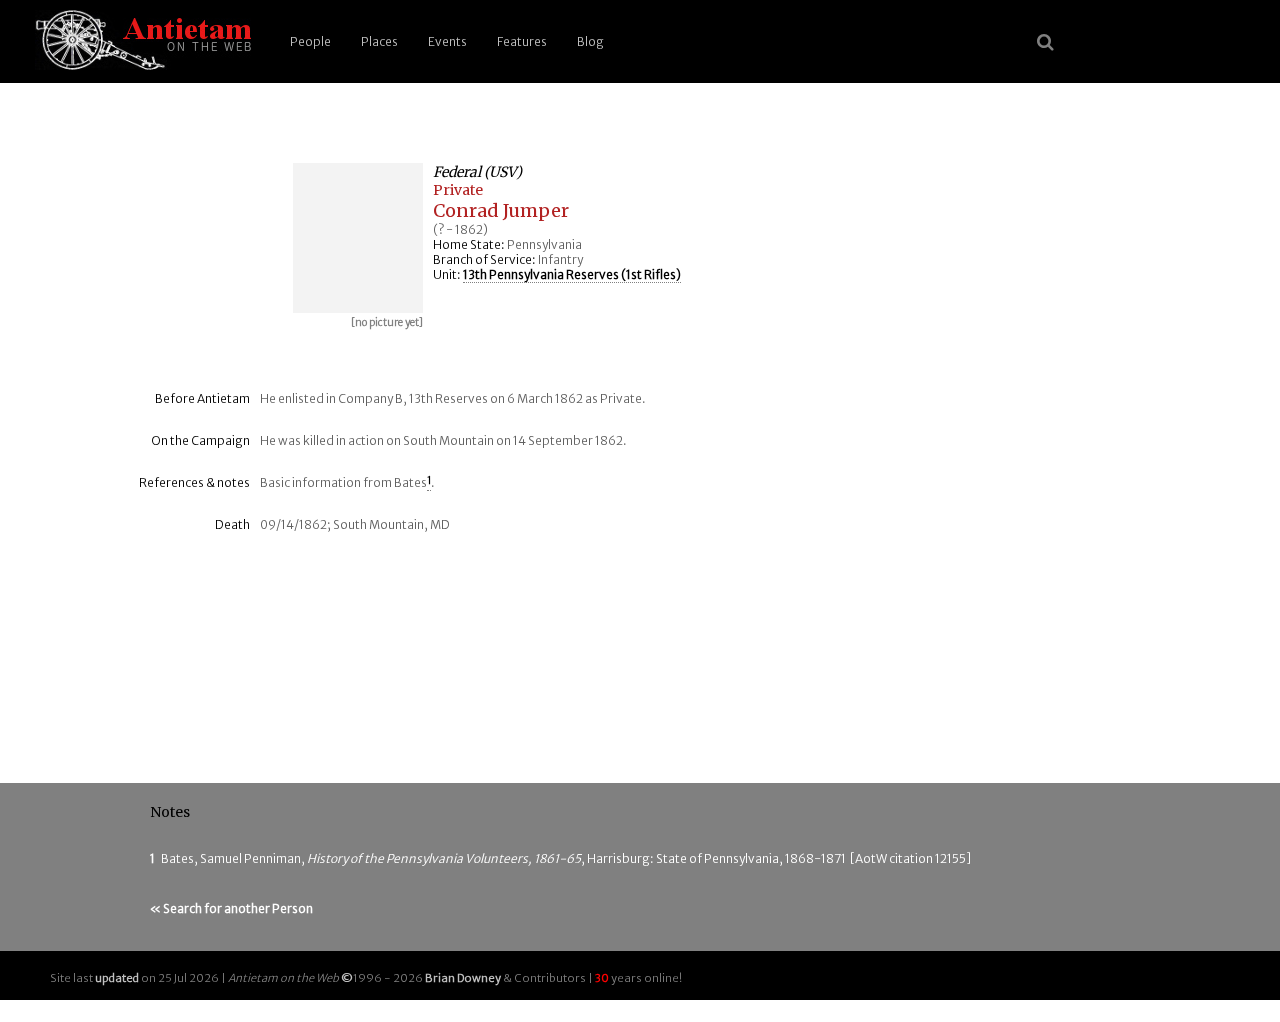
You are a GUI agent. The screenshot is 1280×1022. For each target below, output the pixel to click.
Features (522, 41)
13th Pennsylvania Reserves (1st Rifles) (572, 274)
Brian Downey (463, 978)
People (310, 41)
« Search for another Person (231, 908)
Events (447, 41)
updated (117, 978)
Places (379, 41)
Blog (590, 41)
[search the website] (1045, 42)
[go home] (140, 41)
